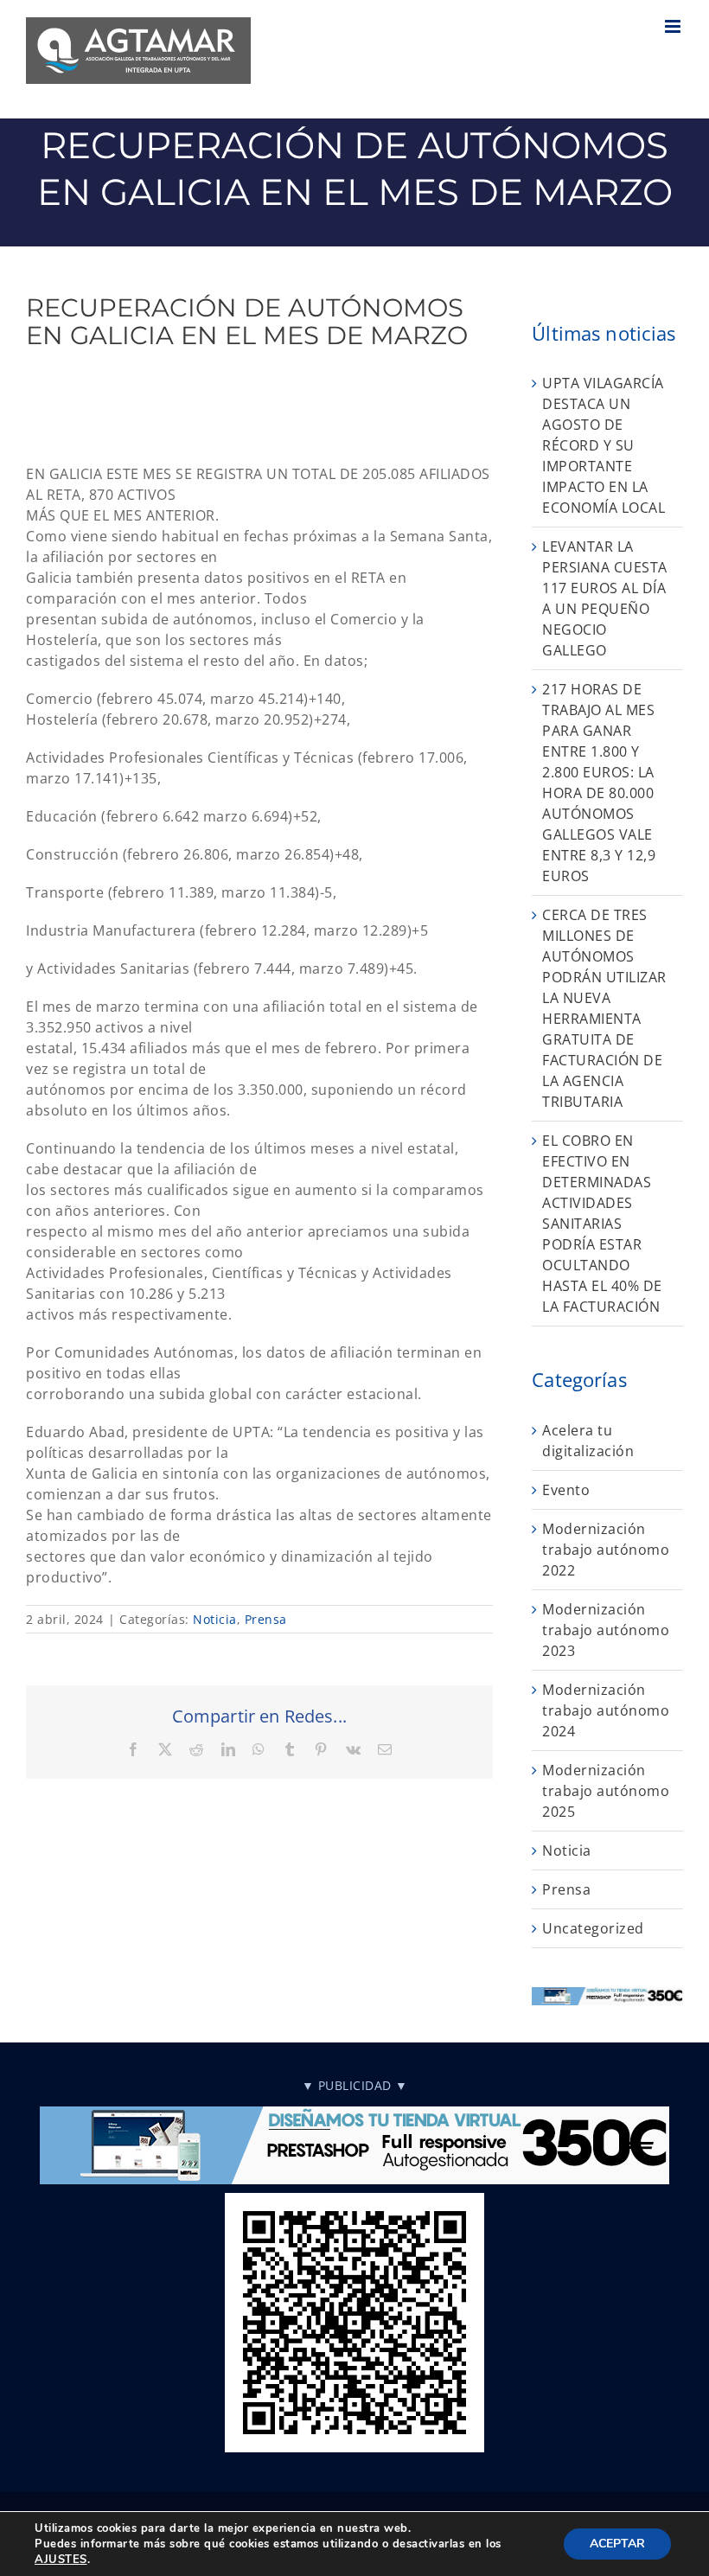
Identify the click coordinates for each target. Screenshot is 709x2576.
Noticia (215, 1619)
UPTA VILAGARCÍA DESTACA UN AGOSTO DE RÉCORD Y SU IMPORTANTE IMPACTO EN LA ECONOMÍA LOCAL (604, 445)
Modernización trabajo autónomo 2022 (606, 1550)
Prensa (266, 1619)
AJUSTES (61, 2560)
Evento (566, 1490)
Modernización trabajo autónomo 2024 (606, 1710)
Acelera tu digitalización (588, 1441)
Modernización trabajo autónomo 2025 (606, 1791)
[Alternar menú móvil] (674, 26)
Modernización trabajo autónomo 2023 (606, 1630)
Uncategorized (593, 1928)
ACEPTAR (617, 2544)
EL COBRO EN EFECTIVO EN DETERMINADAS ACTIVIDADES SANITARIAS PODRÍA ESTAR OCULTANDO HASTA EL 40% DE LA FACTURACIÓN (602, 1224)
